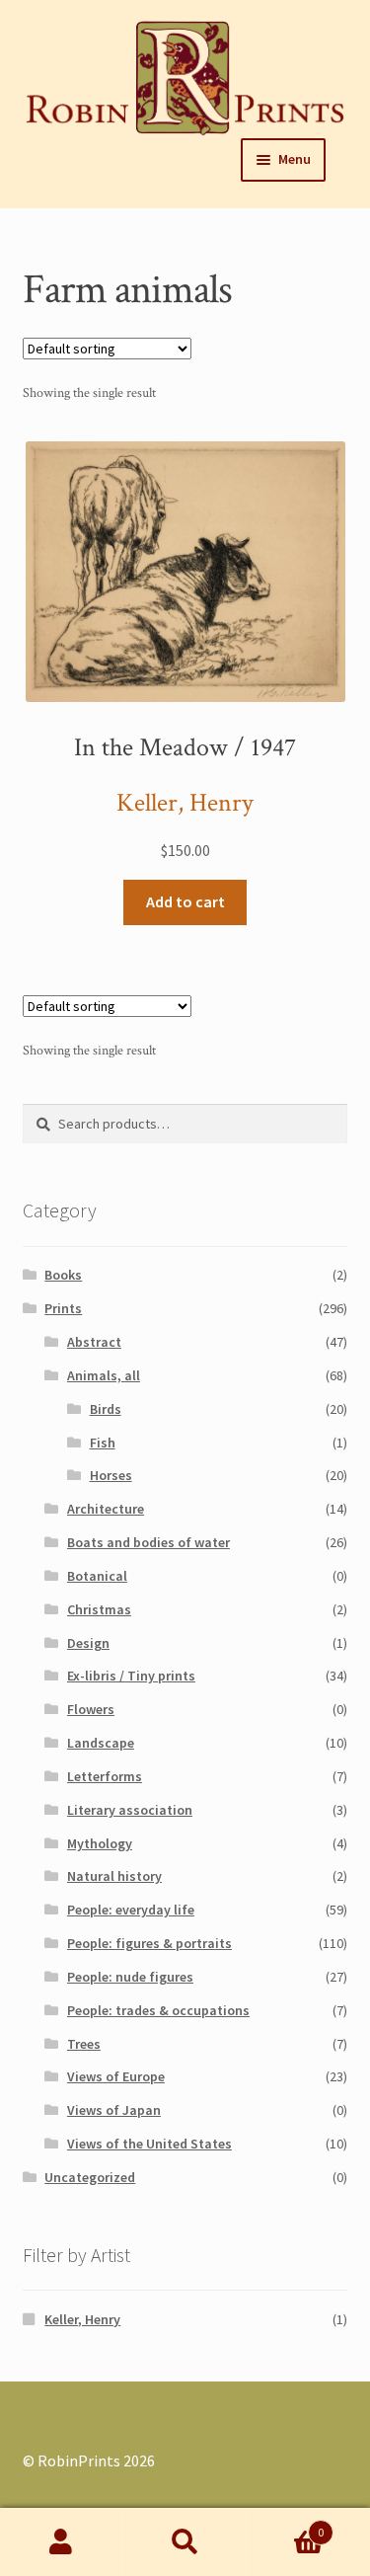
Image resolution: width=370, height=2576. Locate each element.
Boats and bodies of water (148, 1542)
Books (63, 1275)
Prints (63, 1308)
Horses (111, 1475)
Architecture (106, 1509)
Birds (106, 1409)
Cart (285, 2525)
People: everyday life (131, 1910)
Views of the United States (149, 2144)
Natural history (114, 1876)
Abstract (94, 1342)
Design (88, 1643)
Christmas (99, 1609)
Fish (103, 1443)
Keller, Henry (185, 803)
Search (185, 2542)
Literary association (130, 1810)
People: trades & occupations (158, 2010)
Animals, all (104, 1375)
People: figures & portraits (149, 1943)
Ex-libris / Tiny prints (131, 1676)
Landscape (101, 1743)
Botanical (97, 1576)
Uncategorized (90, 2177)
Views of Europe (116, 2076)
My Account (62, 2542)
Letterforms (105, 1776)
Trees (84, 2044)
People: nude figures (130, 1977)
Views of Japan (114, 2110)
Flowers (91, 1709)
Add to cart (185, 901)
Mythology (100, 1843)
